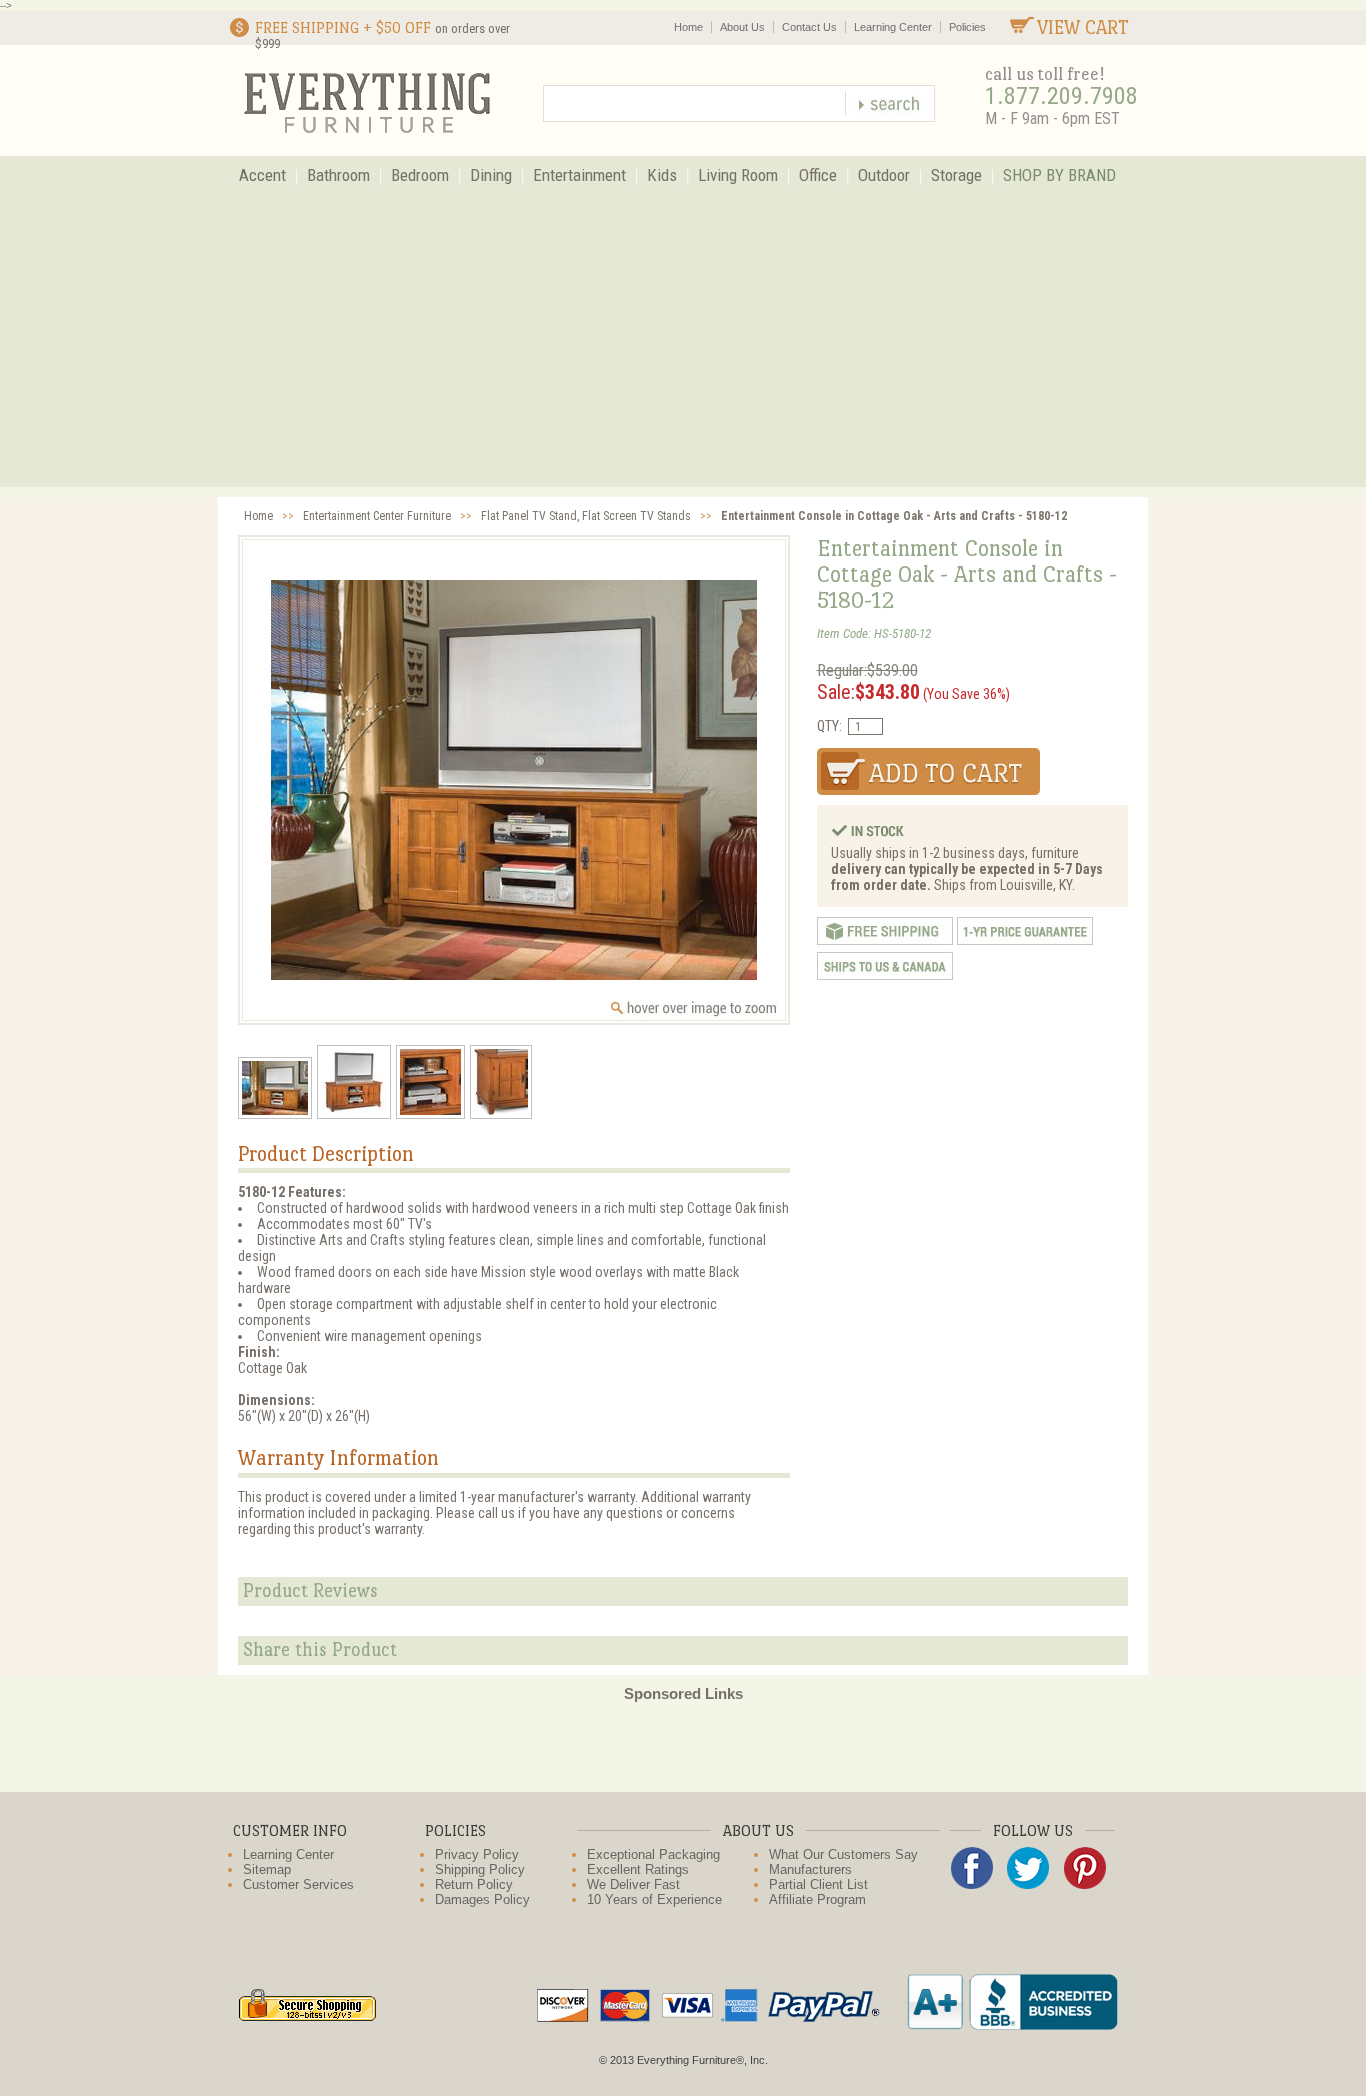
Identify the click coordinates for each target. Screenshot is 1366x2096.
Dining (491, 175)
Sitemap (267, 1869)
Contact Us (809, 27)
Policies (967, 27)
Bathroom (338, 175)
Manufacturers (810, 1869)
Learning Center (893, 27)
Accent (262, 175)
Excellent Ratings (638, 1869)
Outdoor (884, 175)
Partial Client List (818, 1884)
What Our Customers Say (843, 1854)
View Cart (1083, 27)
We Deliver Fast (633, 1884)
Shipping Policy (480, 1869)
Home (688, 27)
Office (818, 175)
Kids (662, 175)
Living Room (738, 175)
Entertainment (579, 175)
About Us (742, 27)
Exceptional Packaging (653, 1854)
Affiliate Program (817, 1899)
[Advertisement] (683, 347)
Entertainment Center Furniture (377, 516)
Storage (956, 175)
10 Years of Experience (654, 1899)
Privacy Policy (477, 1854)
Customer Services (298, 1884)
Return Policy (474, 1884)
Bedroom (420, 175)
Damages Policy (482, 1899)
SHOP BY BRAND (1059, 175)
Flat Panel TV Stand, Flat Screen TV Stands (586, 516)
